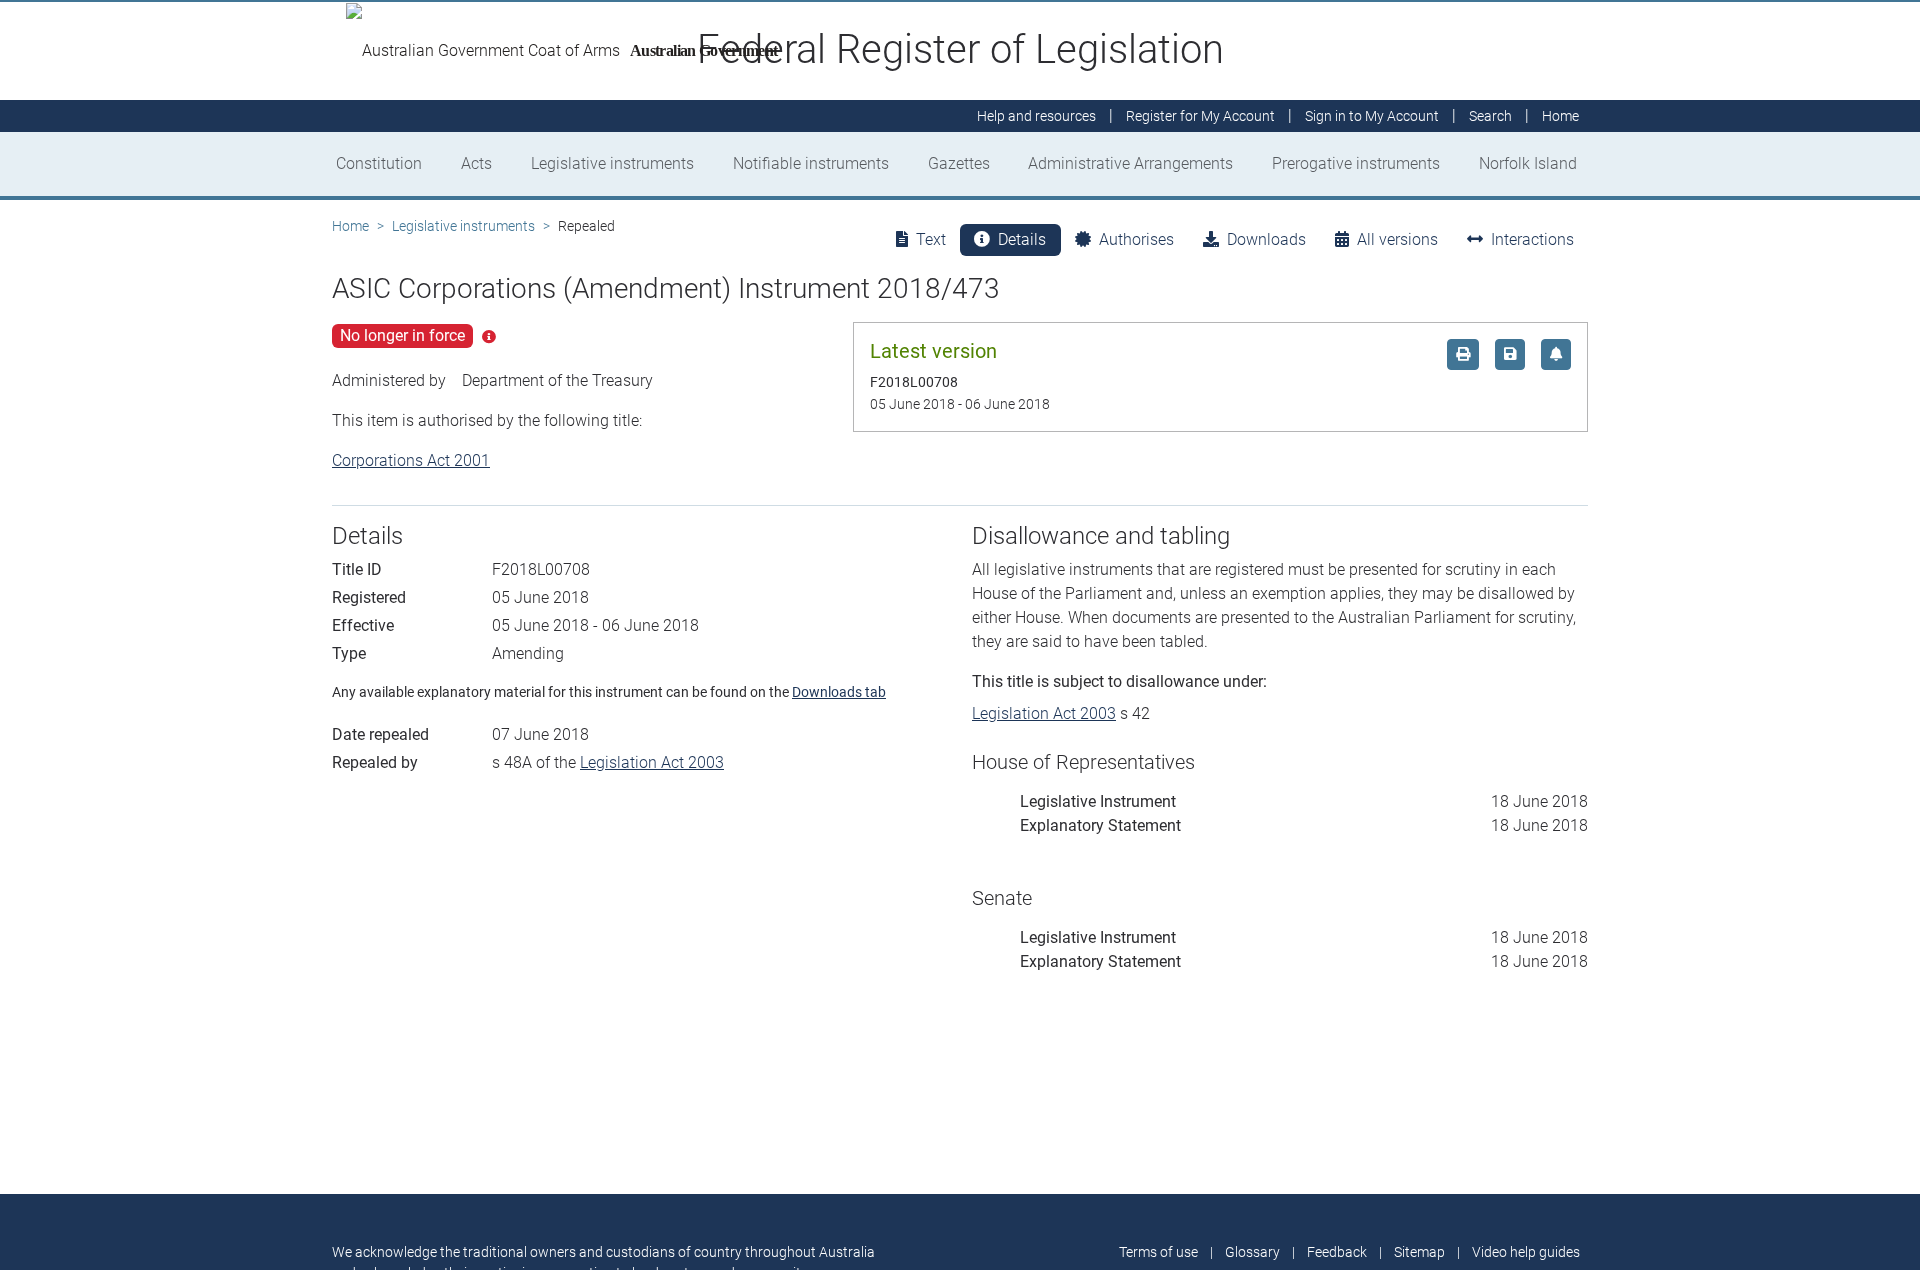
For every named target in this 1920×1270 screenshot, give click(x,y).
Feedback (1337, 1252)
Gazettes (959, 163)
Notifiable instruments (811, 163)
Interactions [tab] (1532, 239)
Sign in (1372, 116)
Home (350, 226)
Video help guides (1526, 1252)
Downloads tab (839, 692)
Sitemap (1419, 1252)
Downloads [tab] (1266, 239)
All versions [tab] (1397, 239)
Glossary (1252, 1252)
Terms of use (1158, 1252)
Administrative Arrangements (1130, 163)
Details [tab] (1022, 239)
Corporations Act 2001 (411, 460)
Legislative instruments (612, 163)
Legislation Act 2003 (652, 762)
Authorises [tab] (1136, 239)
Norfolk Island (1528, 163)
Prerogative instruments (1356, 163)
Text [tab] (931, 239)
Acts (476, 163)
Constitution (379, 163)
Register (1200, 116)
